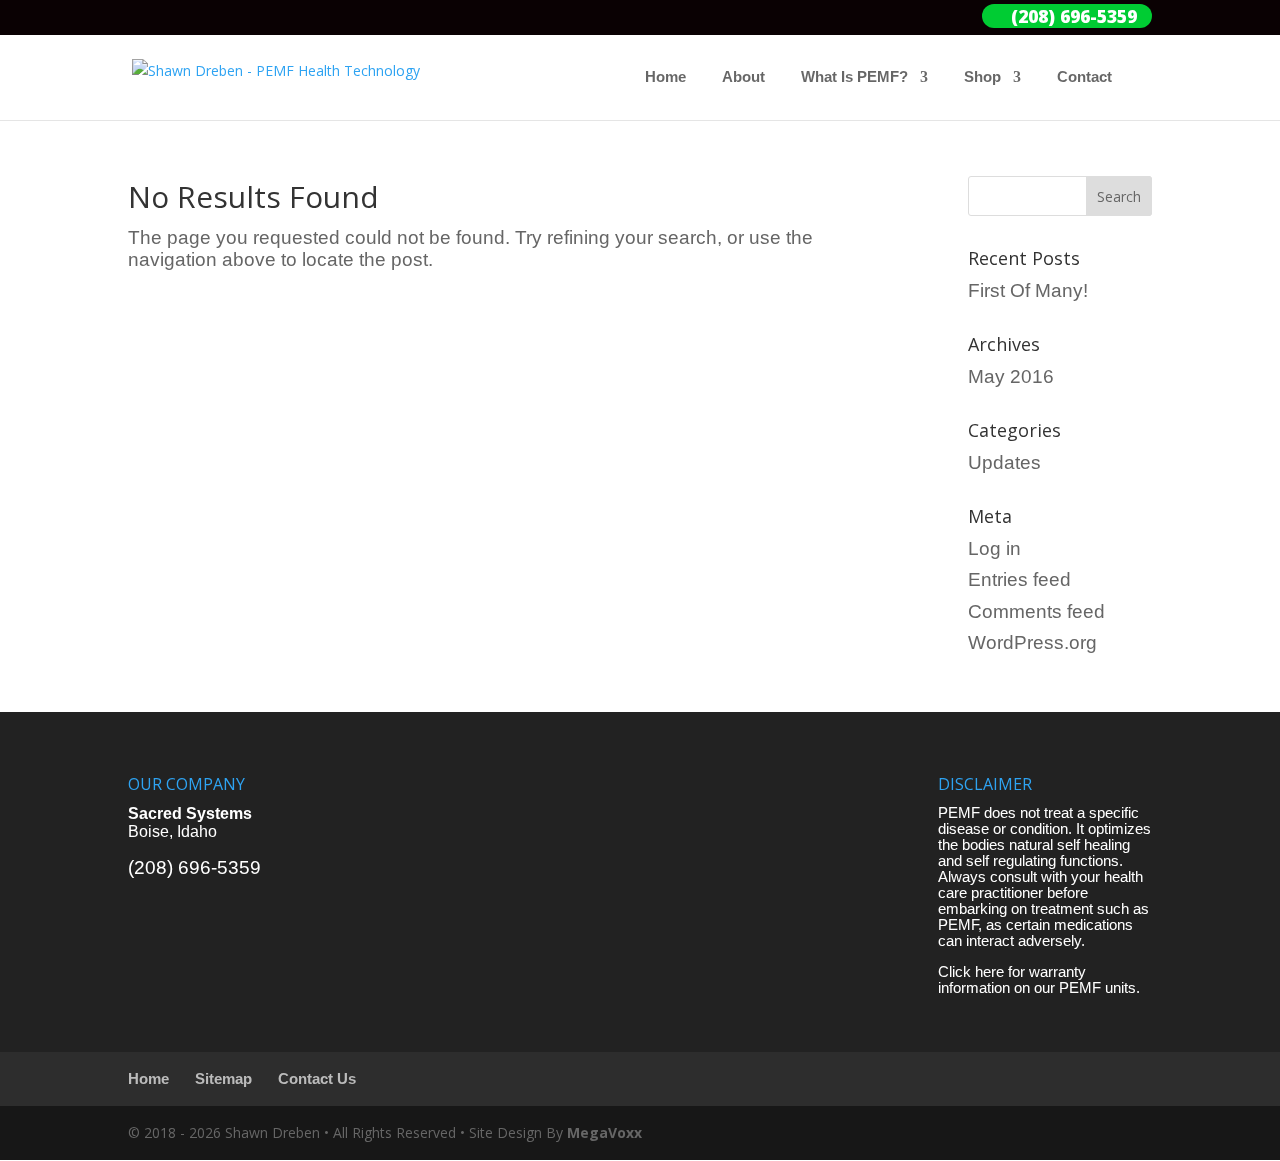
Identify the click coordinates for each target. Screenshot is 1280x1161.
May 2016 (1011, 376)
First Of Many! (1028, 290)
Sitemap (223, 1079)
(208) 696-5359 (194, 867)
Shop (982, 77)
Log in (994, 548)
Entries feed (1019, 579)
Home (665, 77)
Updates (1004, 462)
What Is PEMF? (854, 77)
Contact (1084, 77)
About (743, 77)
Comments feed (1036, 611)
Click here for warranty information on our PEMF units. (1039, 980)
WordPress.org (1032, 642)
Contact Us (317, 1079)
